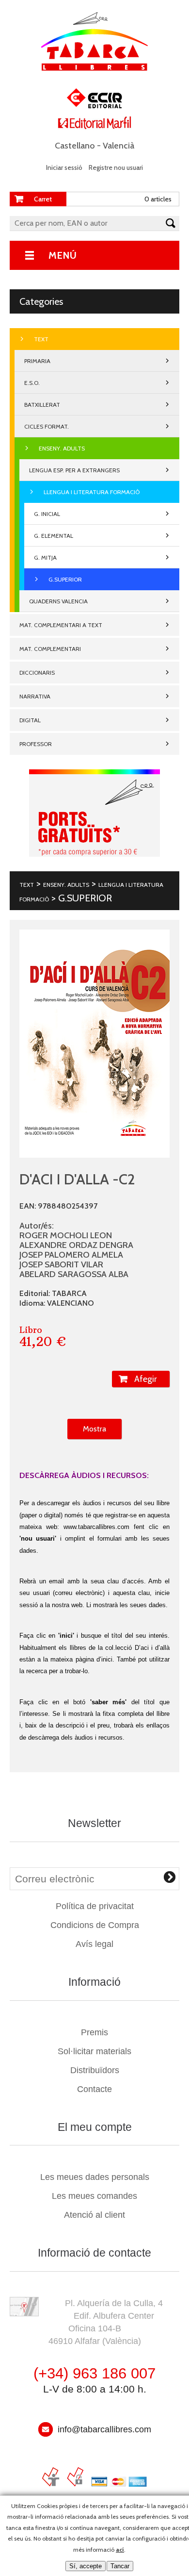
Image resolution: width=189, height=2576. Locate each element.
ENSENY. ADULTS (62, 448)
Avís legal (94, 1944)
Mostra (94, 1429)
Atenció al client (94, 2215)
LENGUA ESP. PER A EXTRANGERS (74, 470)
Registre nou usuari (116, 167)
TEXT (41, 339)
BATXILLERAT (42, 405)
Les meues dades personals (95, 2177)
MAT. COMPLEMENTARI (50, 649)
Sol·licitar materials (94, 2051)
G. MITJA (45, 557)
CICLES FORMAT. (47, 426)
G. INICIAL (47, 514)
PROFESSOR (36, 744)
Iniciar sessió (64, 167)
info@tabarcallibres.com (104, 2429)
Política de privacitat (95, 1906)
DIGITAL (30, 720)
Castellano (75, 146)
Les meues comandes (94, 2196)
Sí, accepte (86, 2566)
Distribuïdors (95, 2070)
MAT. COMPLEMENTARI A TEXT (61, 625)
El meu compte (95, 2127)
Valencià (118, 146)
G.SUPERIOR (65, 579)
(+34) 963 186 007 (94, 2373)
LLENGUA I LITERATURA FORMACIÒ (92, 492)
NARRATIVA (35, 696)
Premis (94, 2032)
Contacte (94, 2089)
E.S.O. (32, 383)
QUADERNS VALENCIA (58, 601)
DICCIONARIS (37, 673)
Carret (43, 199)
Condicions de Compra (95, 1925)
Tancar (120, 2566)
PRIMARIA (37, 361)
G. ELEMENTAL (54, 536)
